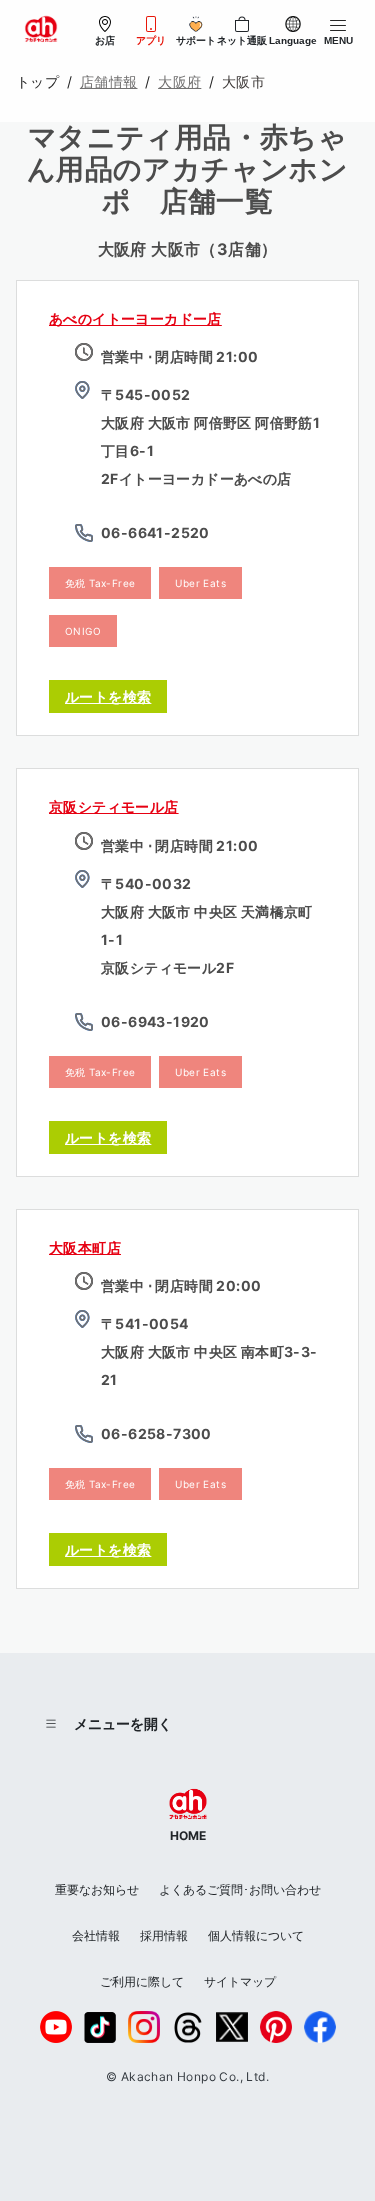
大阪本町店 (85, 1247)
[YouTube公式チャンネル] (56, 2027)
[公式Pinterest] (276, 2027)
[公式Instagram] (144, 2027)
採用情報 (164, 1935)
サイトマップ (240, 1981)
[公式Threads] (188, 2028)
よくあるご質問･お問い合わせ (240, 1889)
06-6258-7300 (156, 1433)
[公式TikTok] (100, 2028)
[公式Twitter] (232, 2027)
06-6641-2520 (155, 532)
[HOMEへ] (41, 29)
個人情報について (256, 1935)
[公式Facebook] (320, 2027)
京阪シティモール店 (114, 806)
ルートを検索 (108, 696)
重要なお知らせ (97, 1889)
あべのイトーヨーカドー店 (135, 318)
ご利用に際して (142, 1981)
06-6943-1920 (155, 1021)
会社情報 (96, 1935)
